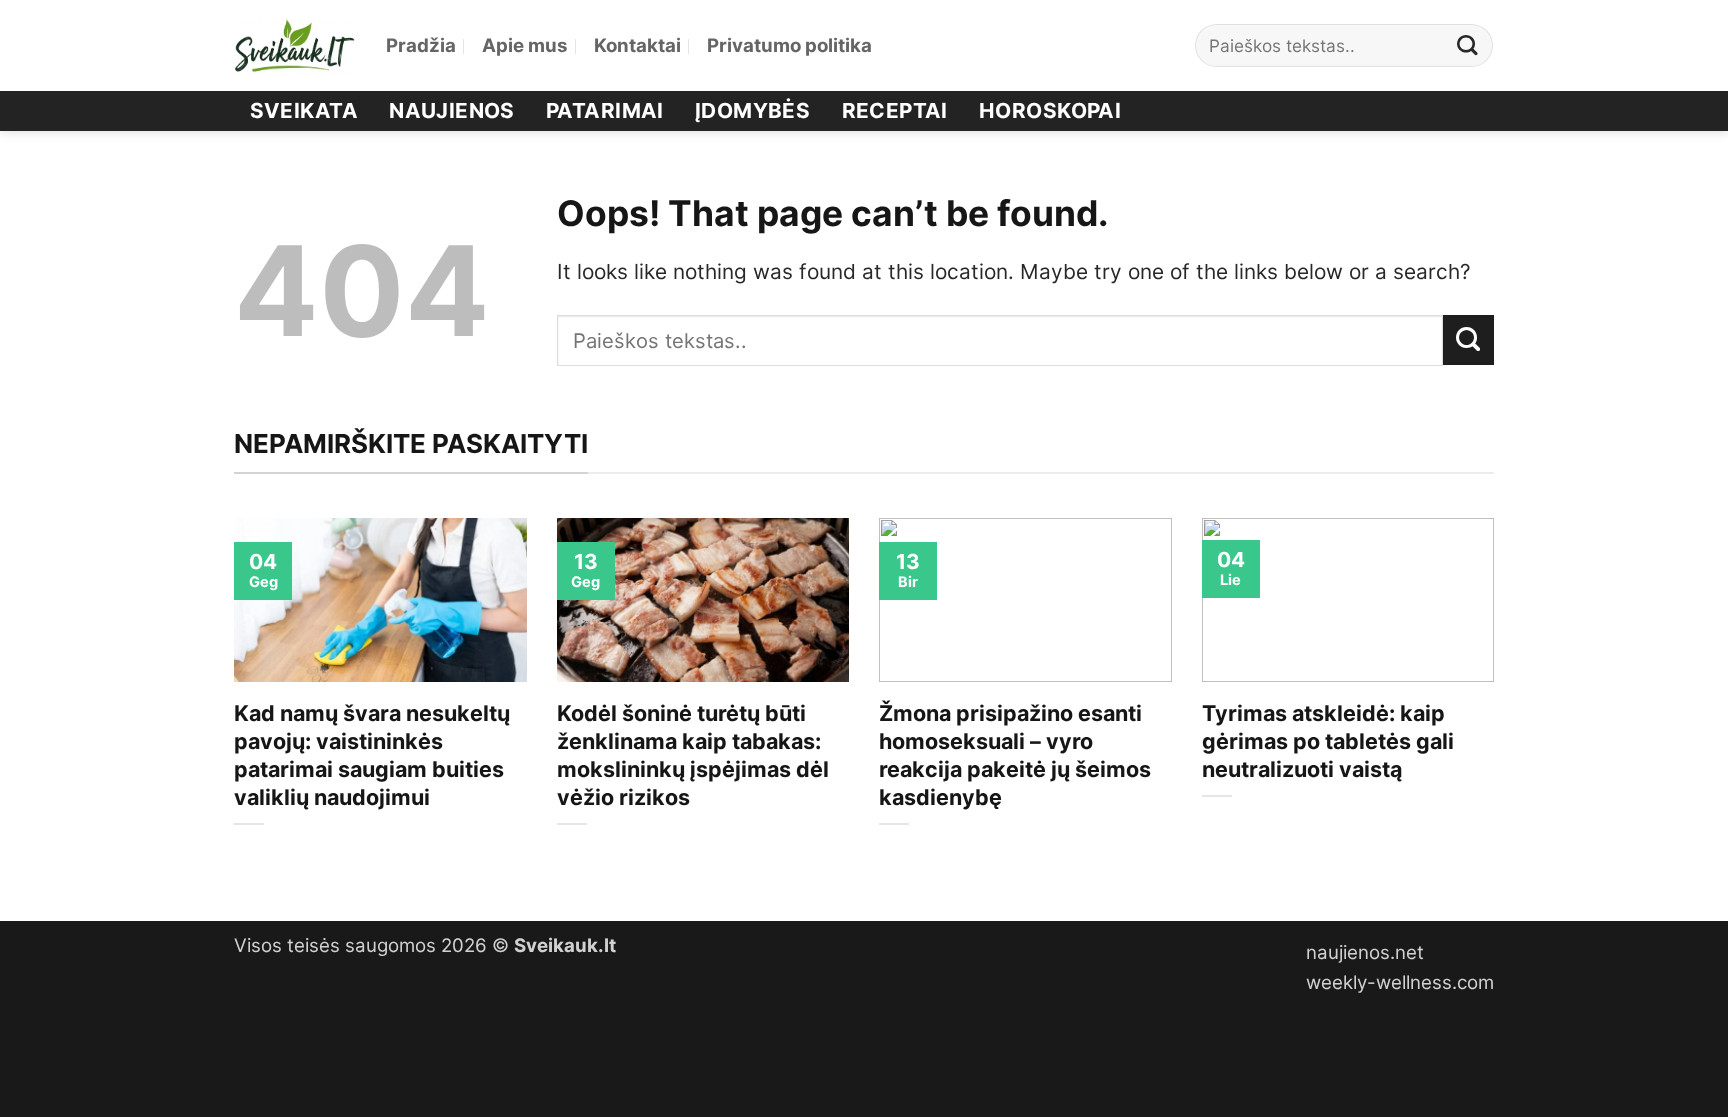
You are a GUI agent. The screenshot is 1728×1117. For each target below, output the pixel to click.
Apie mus (525, 45)
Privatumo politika (789, 45)
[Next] (1498, 702)
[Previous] (230, 702)
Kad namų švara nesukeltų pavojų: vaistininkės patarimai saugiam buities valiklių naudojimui (372, 755)
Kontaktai (637, 45)
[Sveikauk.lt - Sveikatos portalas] (295, 45)
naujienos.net (1365, 952)
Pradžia (421, 45)
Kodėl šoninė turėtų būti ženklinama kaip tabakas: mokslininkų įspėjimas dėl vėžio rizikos (693, 755)
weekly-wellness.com (1400, 982)
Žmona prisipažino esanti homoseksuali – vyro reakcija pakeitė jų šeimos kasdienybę (1015, 755)
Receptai (895, 110)
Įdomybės (752, 110)
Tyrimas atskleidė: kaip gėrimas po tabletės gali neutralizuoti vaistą (1328, 741)
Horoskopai (1050, 110)
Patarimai (605, 110)
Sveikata (304, 110)
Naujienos (452, 110)
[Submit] (1468, 45)
